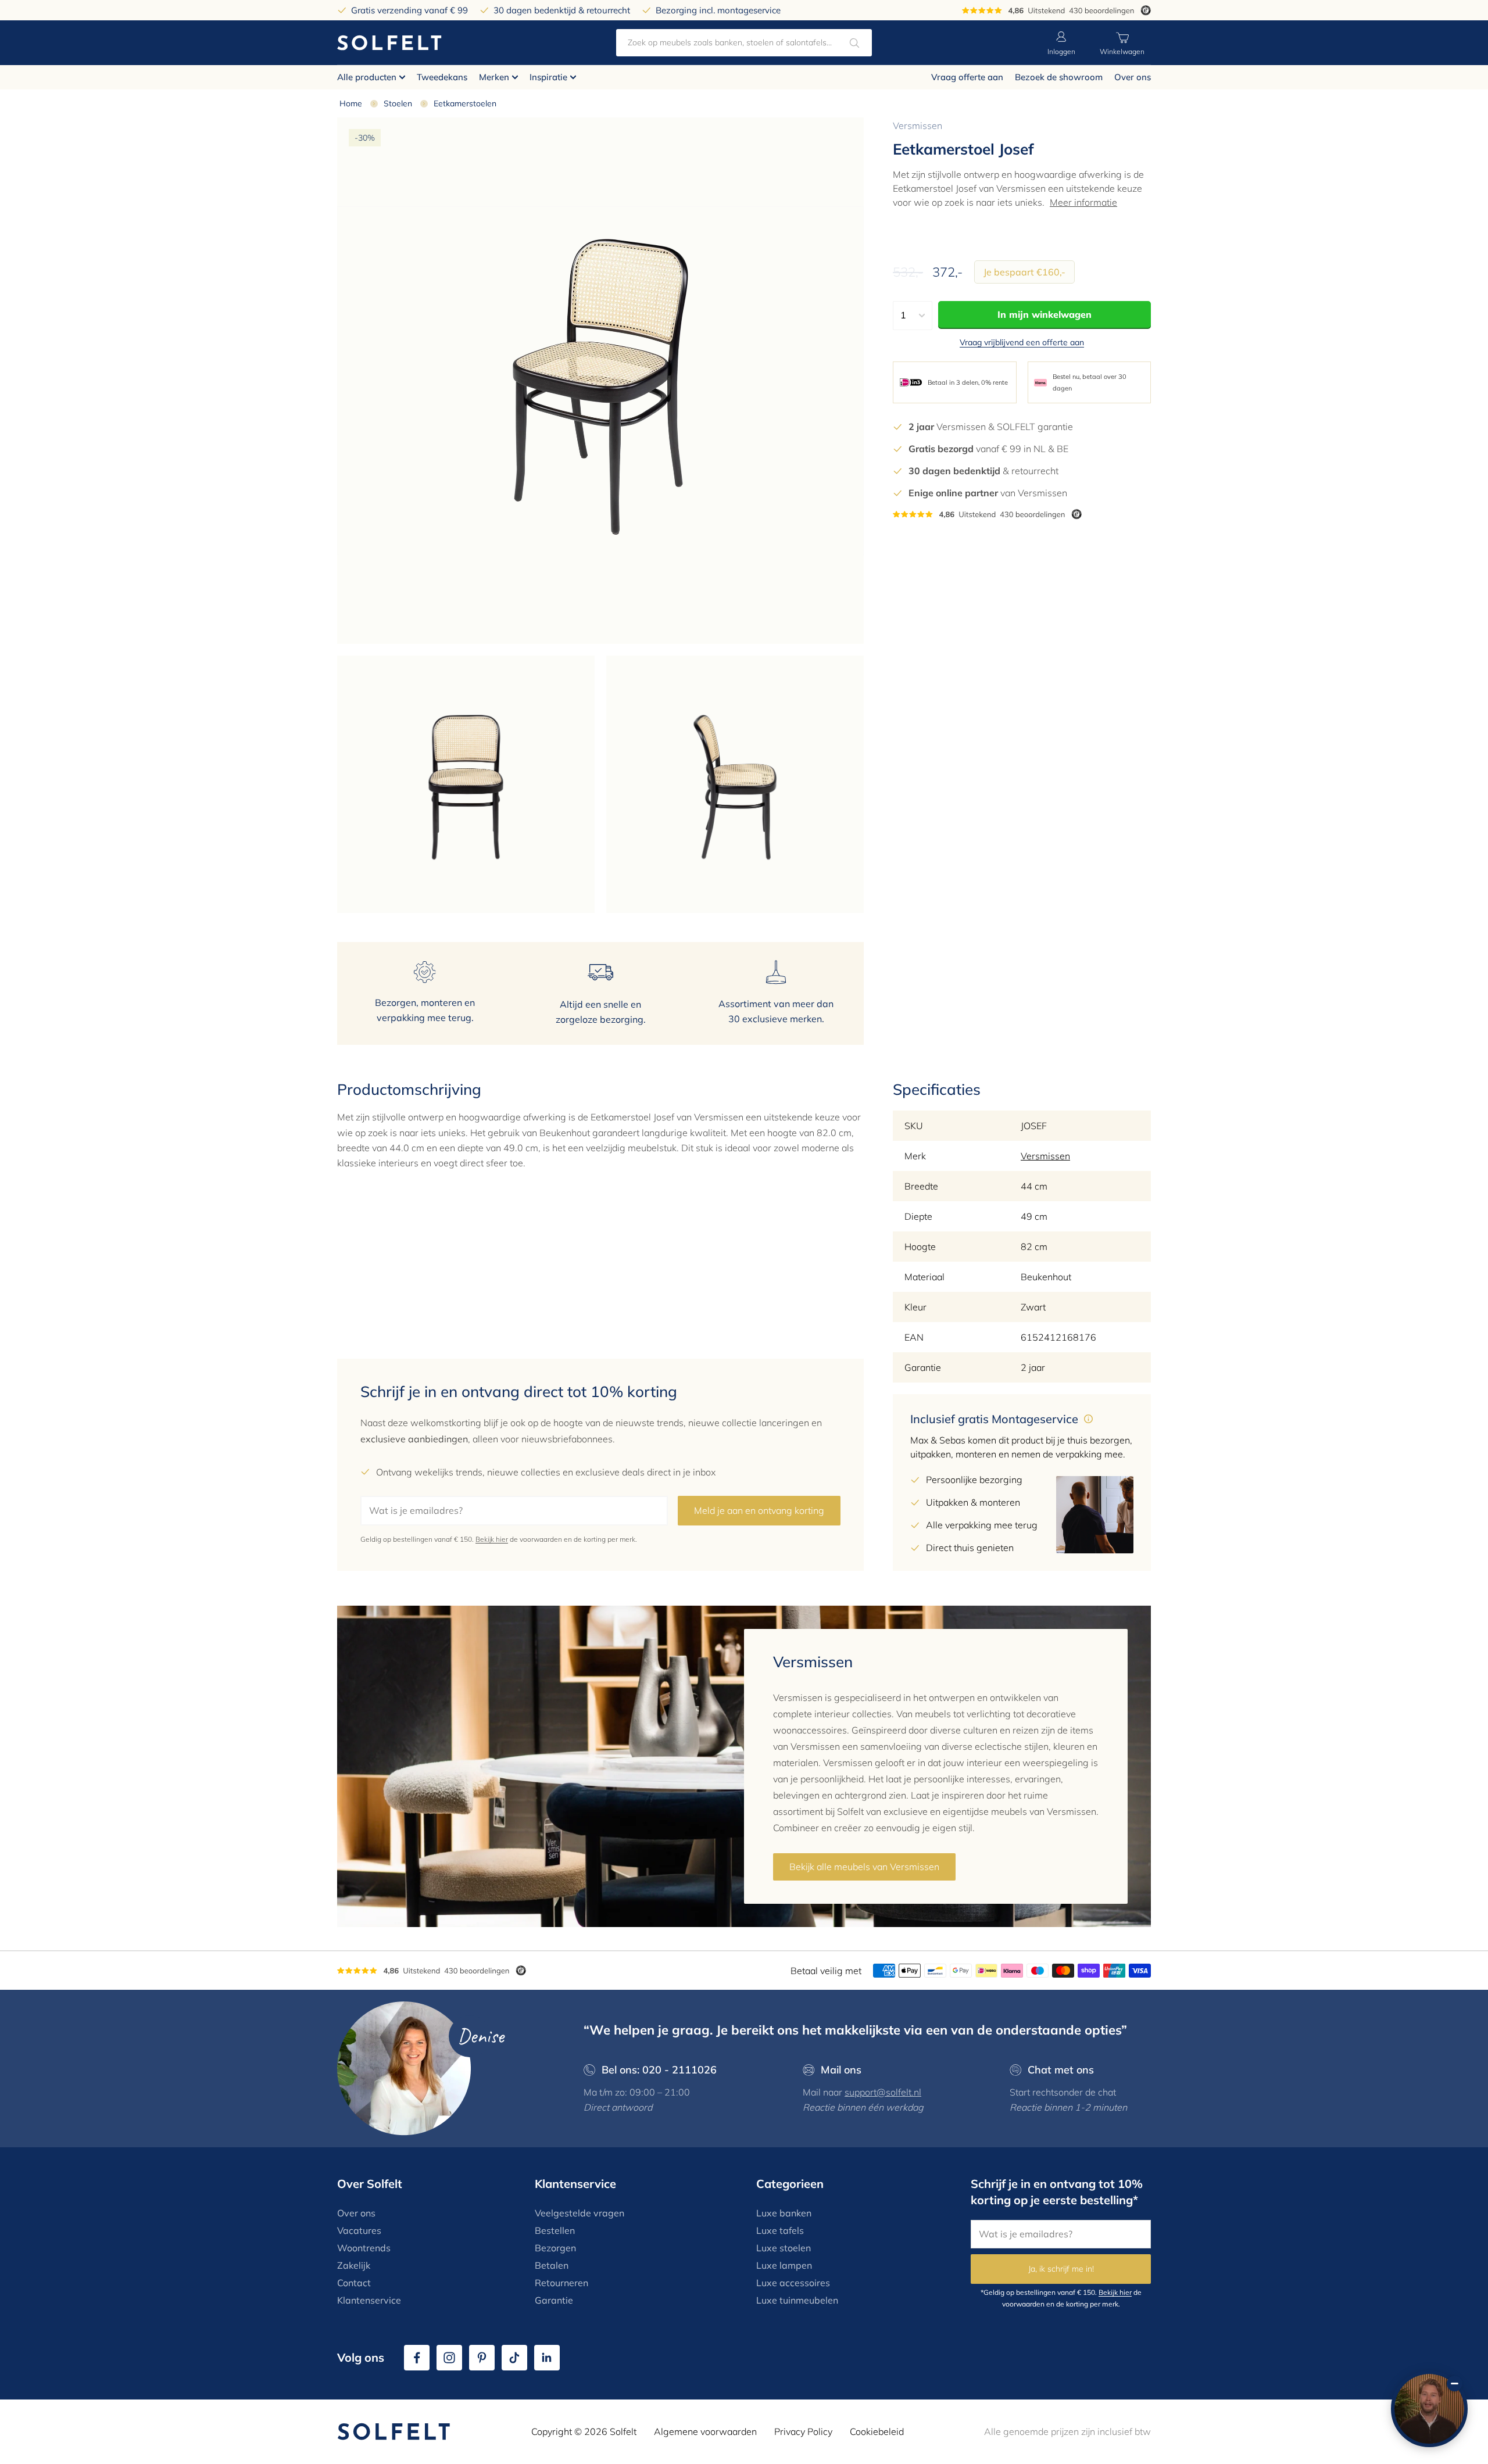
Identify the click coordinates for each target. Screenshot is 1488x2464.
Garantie (554, 2300)
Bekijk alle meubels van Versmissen (864, 1867)
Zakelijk (354, 2265)
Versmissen (918, 126)
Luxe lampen (784, 2265)
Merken (494, 77)
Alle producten (367, 77)
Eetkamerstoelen (465, 103)
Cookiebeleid (877, 2431)
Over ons (1133, 77)
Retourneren (561, 2283)
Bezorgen (555, 2248)
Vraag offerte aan (967, 77)
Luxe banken (784, 2213)
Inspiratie (548, 77)
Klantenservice (369, 2300)
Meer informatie (1083, 202)
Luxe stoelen (784, 2248)
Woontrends (364, 2248)
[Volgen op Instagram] (449, 2358)
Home (351, 103)
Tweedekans (442, 77)
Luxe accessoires (793, 2283)
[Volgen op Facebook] (417, 2358)
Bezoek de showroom (1059, 77)
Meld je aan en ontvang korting (759, 1510)
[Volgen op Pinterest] (482, 2358)
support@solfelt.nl (883, 2092)
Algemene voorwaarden (705, 2431)
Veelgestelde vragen (580, 2213)
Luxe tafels (780, 2230)
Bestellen (555, 2230)
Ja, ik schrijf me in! (1061, 2269)
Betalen (552, 2265)
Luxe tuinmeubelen (797, 2300)
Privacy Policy (803, 2431)
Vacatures (359, 2230)
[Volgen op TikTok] (514, 2358)
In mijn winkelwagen (1045, 314)
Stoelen (398, 103)
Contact (354, 2283)
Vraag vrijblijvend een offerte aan (1022, 342)
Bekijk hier (492, 1539)
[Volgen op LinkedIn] (547, 2358)
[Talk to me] (1429, 2409)
